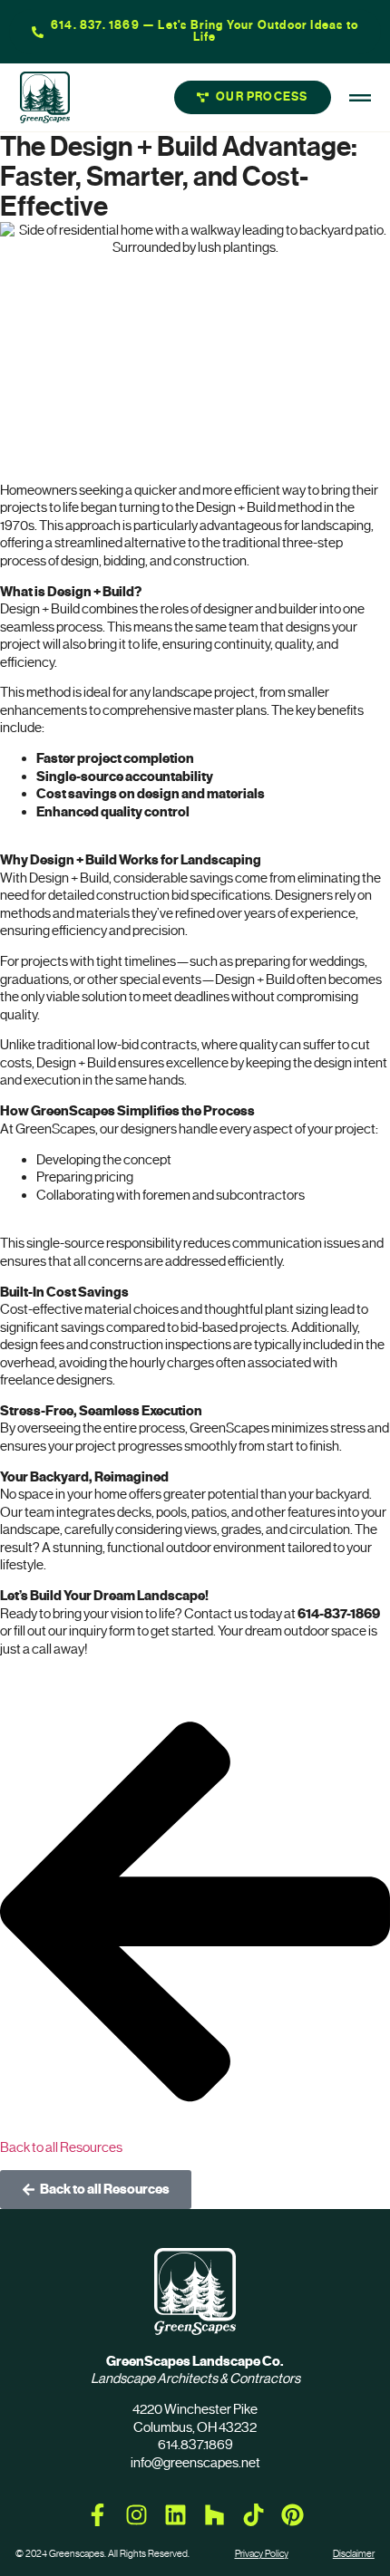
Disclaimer (354, 2554)
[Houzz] (214, 2515)
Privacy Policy (262, 2554)
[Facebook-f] (97, 2515)
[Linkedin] (175, 2515)
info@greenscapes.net (195, 2463)
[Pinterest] (292, 2515)
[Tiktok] (253, 2515)
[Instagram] (136, 2515)
